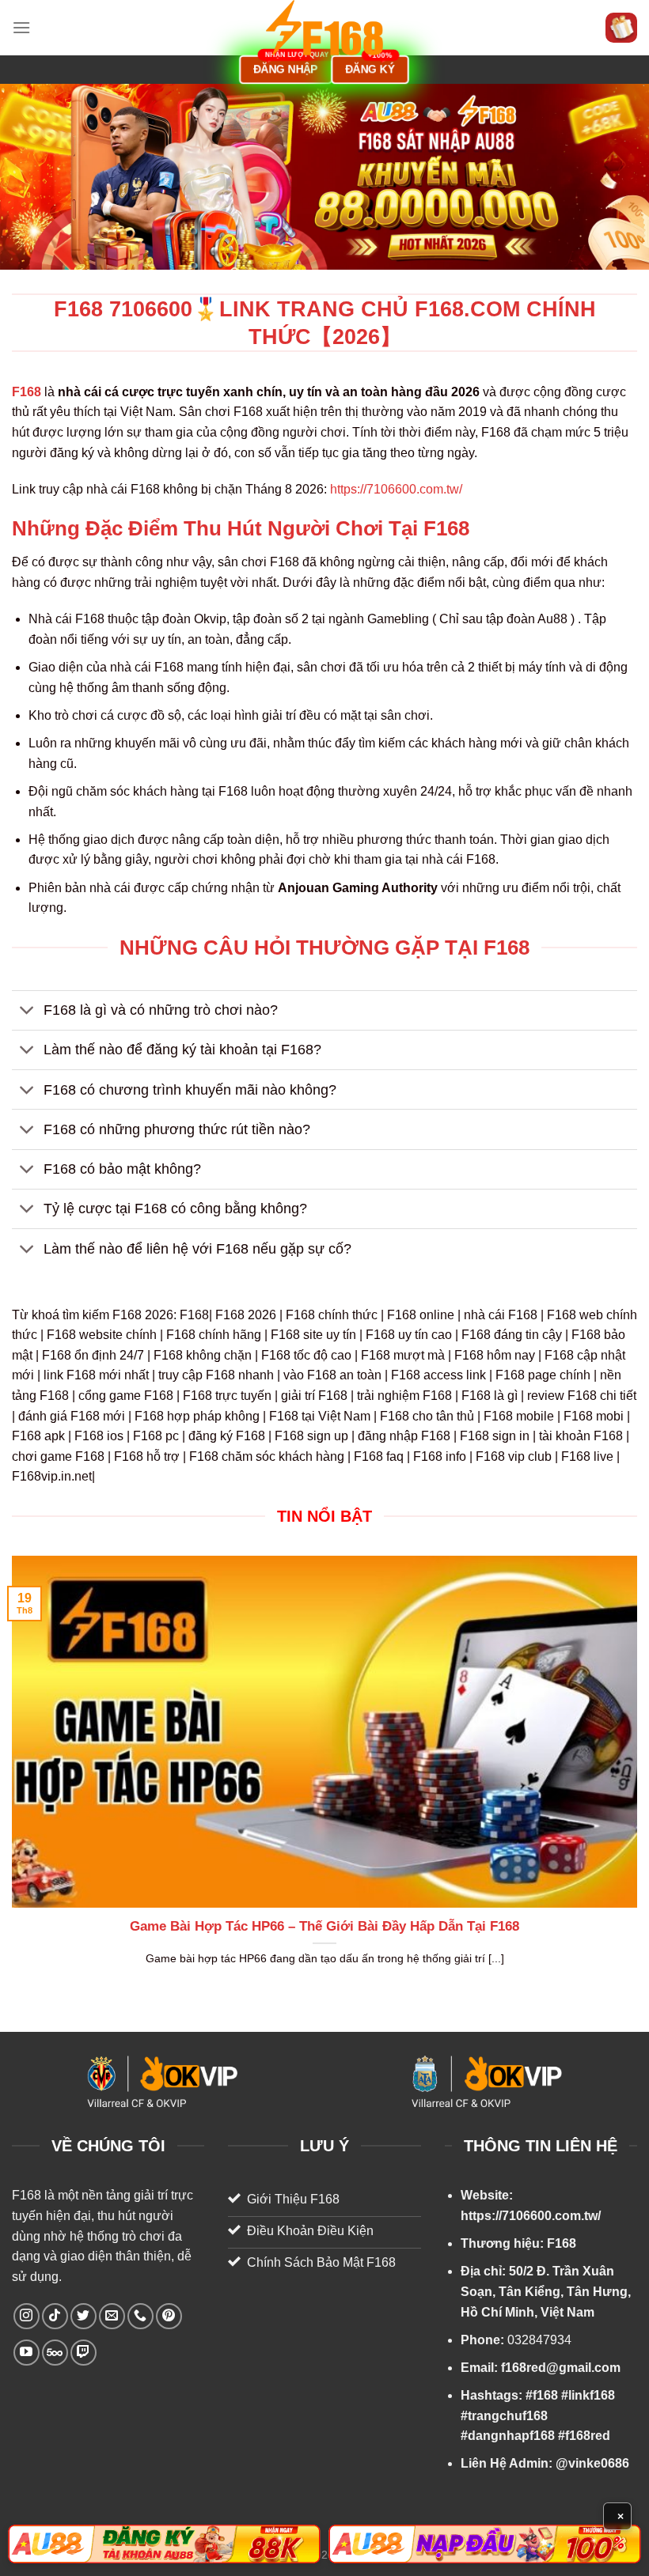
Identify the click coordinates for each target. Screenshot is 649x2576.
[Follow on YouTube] (27, 2353)
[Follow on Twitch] (83, 2353)
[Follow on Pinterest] (169, 2316)
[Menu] (21, 27)
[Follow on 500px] (55, 2353)
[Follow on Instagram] (27, 2316)
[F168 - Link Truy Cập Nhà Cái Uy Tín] (324, 28)
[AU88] (164, 2544)
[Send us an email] (112, 2316)
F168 (27, 2195)
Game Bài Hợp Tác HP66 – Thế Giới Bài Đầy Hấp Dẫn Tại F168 (324, 1926)
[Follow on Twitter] (83, 2316)
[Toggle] (27, 1012)
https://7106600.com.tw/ (396, 489)
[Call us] (140, 2316)
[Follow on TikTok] (55, 2316)
